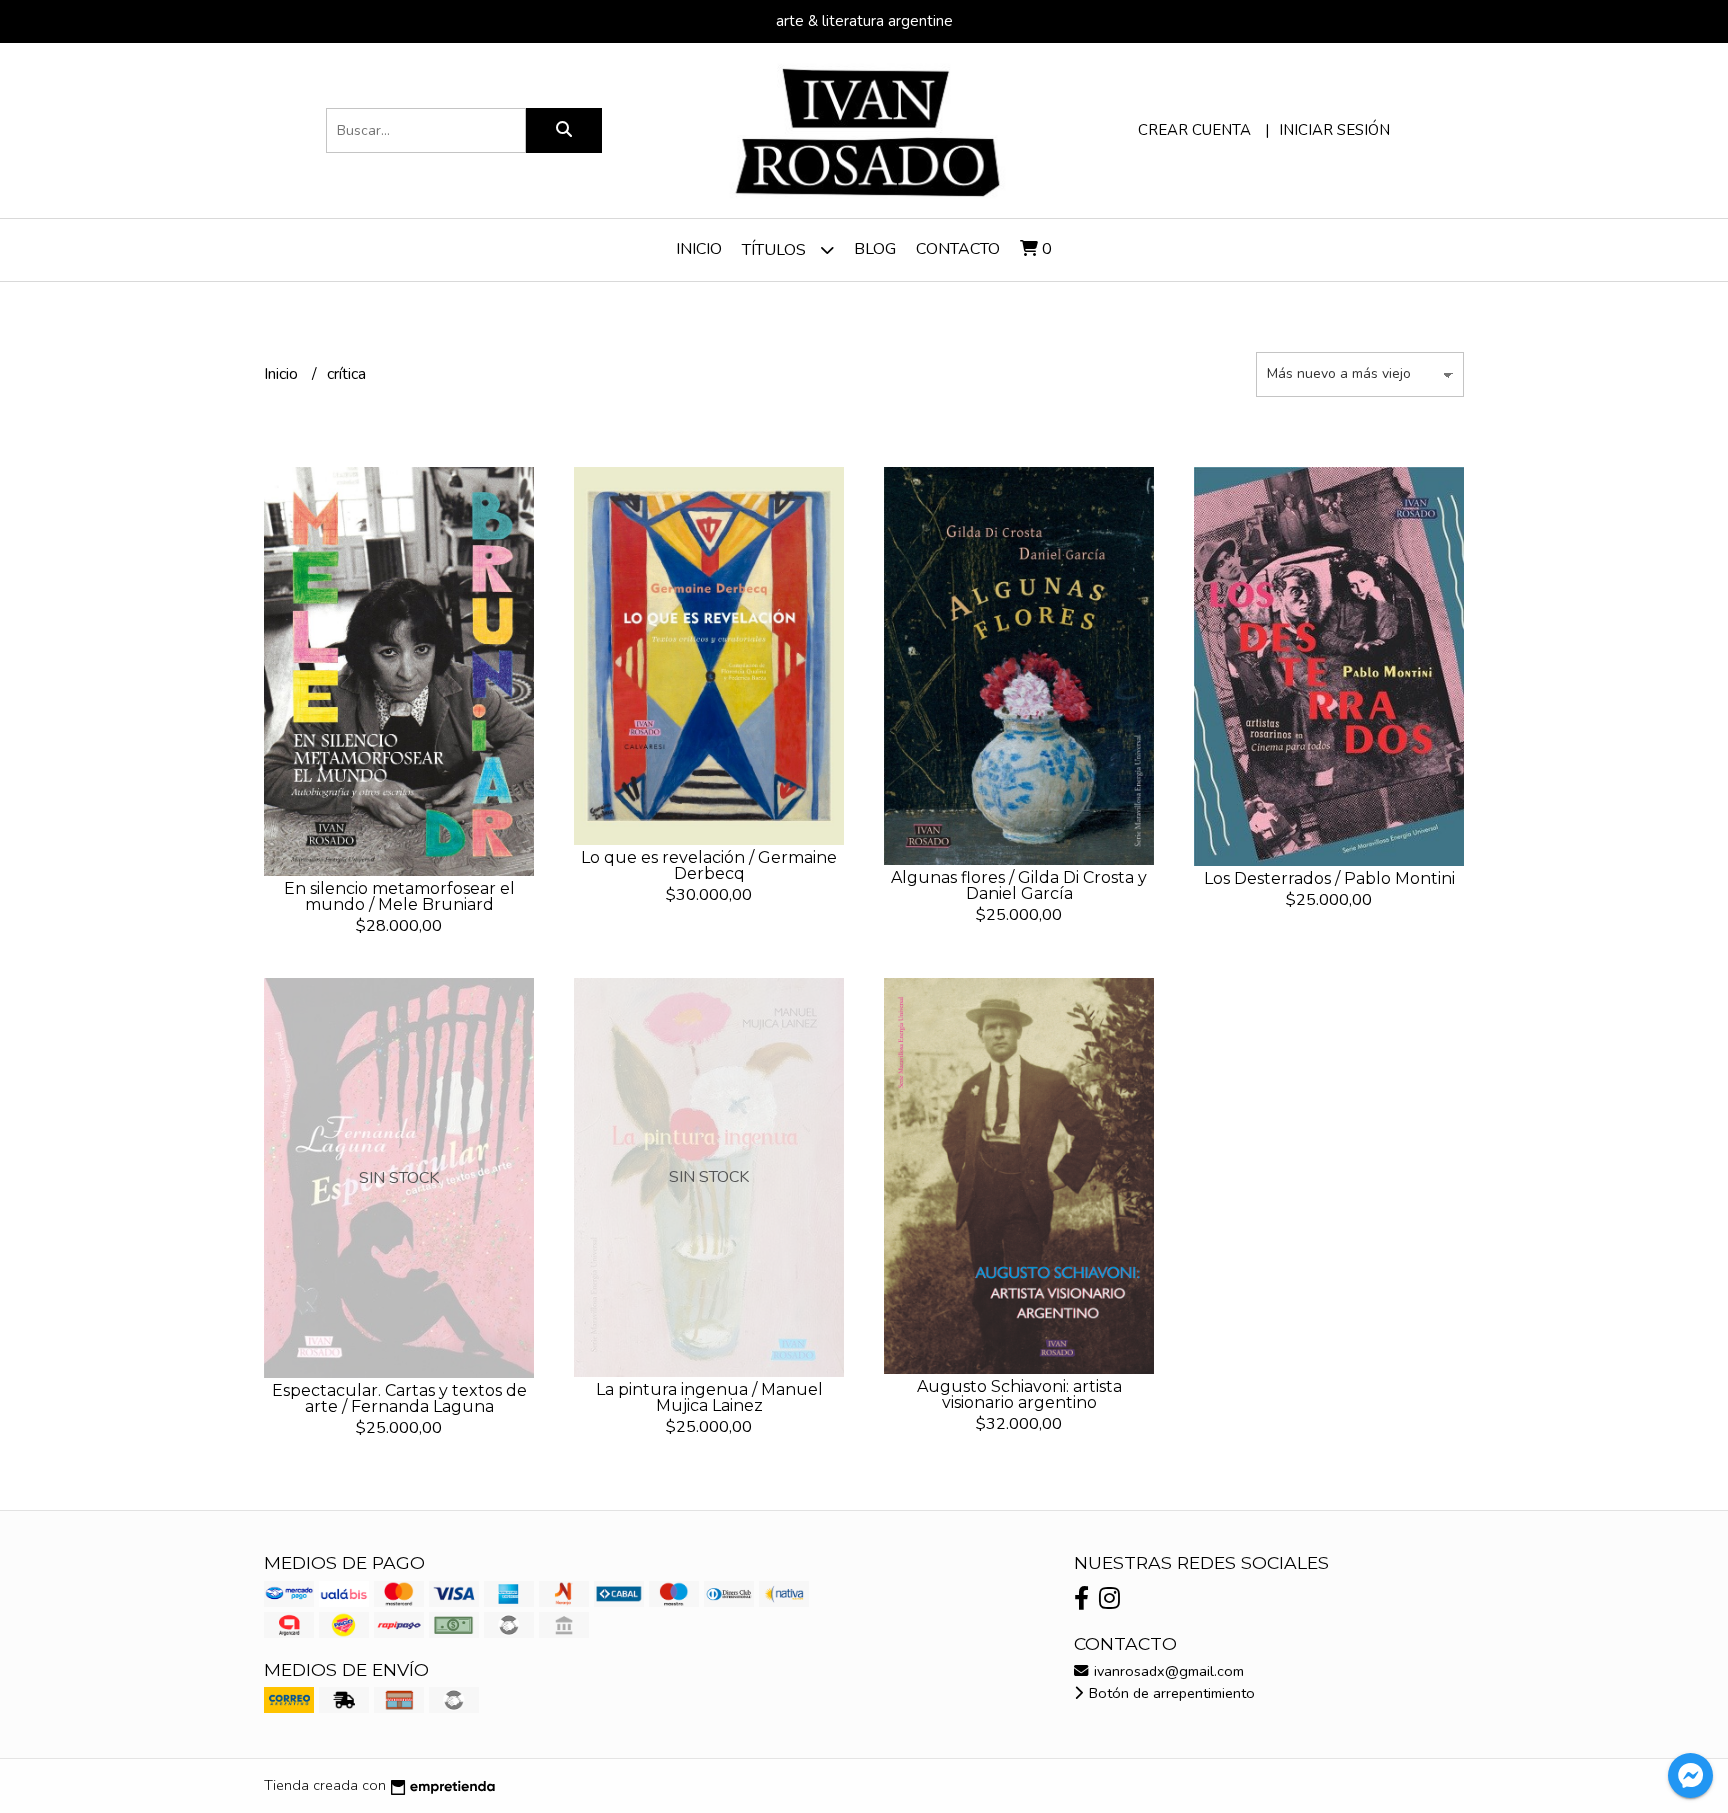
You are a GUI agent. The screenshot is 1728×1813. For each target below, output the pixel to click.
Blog (875, 249)
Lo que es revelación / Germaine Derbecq (709, 865)
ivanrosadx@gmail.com (1167, 1671)
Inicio (699, 249)
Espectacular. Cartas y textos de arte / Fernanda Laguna (399, 1398)
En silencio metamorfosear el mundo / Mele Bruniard (399, 896)
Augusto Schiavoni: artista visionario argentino (1019, 1394)
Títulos (776, 250)
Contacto (958, 249)
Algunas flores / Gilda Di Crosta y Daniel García (1019, 885)
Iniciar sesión (1334, 130)
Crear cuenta (1194, 130)
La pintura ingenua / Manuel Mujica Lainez (709, 1397)
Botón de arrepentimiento (1170, 1693)
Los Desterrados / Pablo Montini (1329, 878)
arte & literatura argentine (864, 21)
